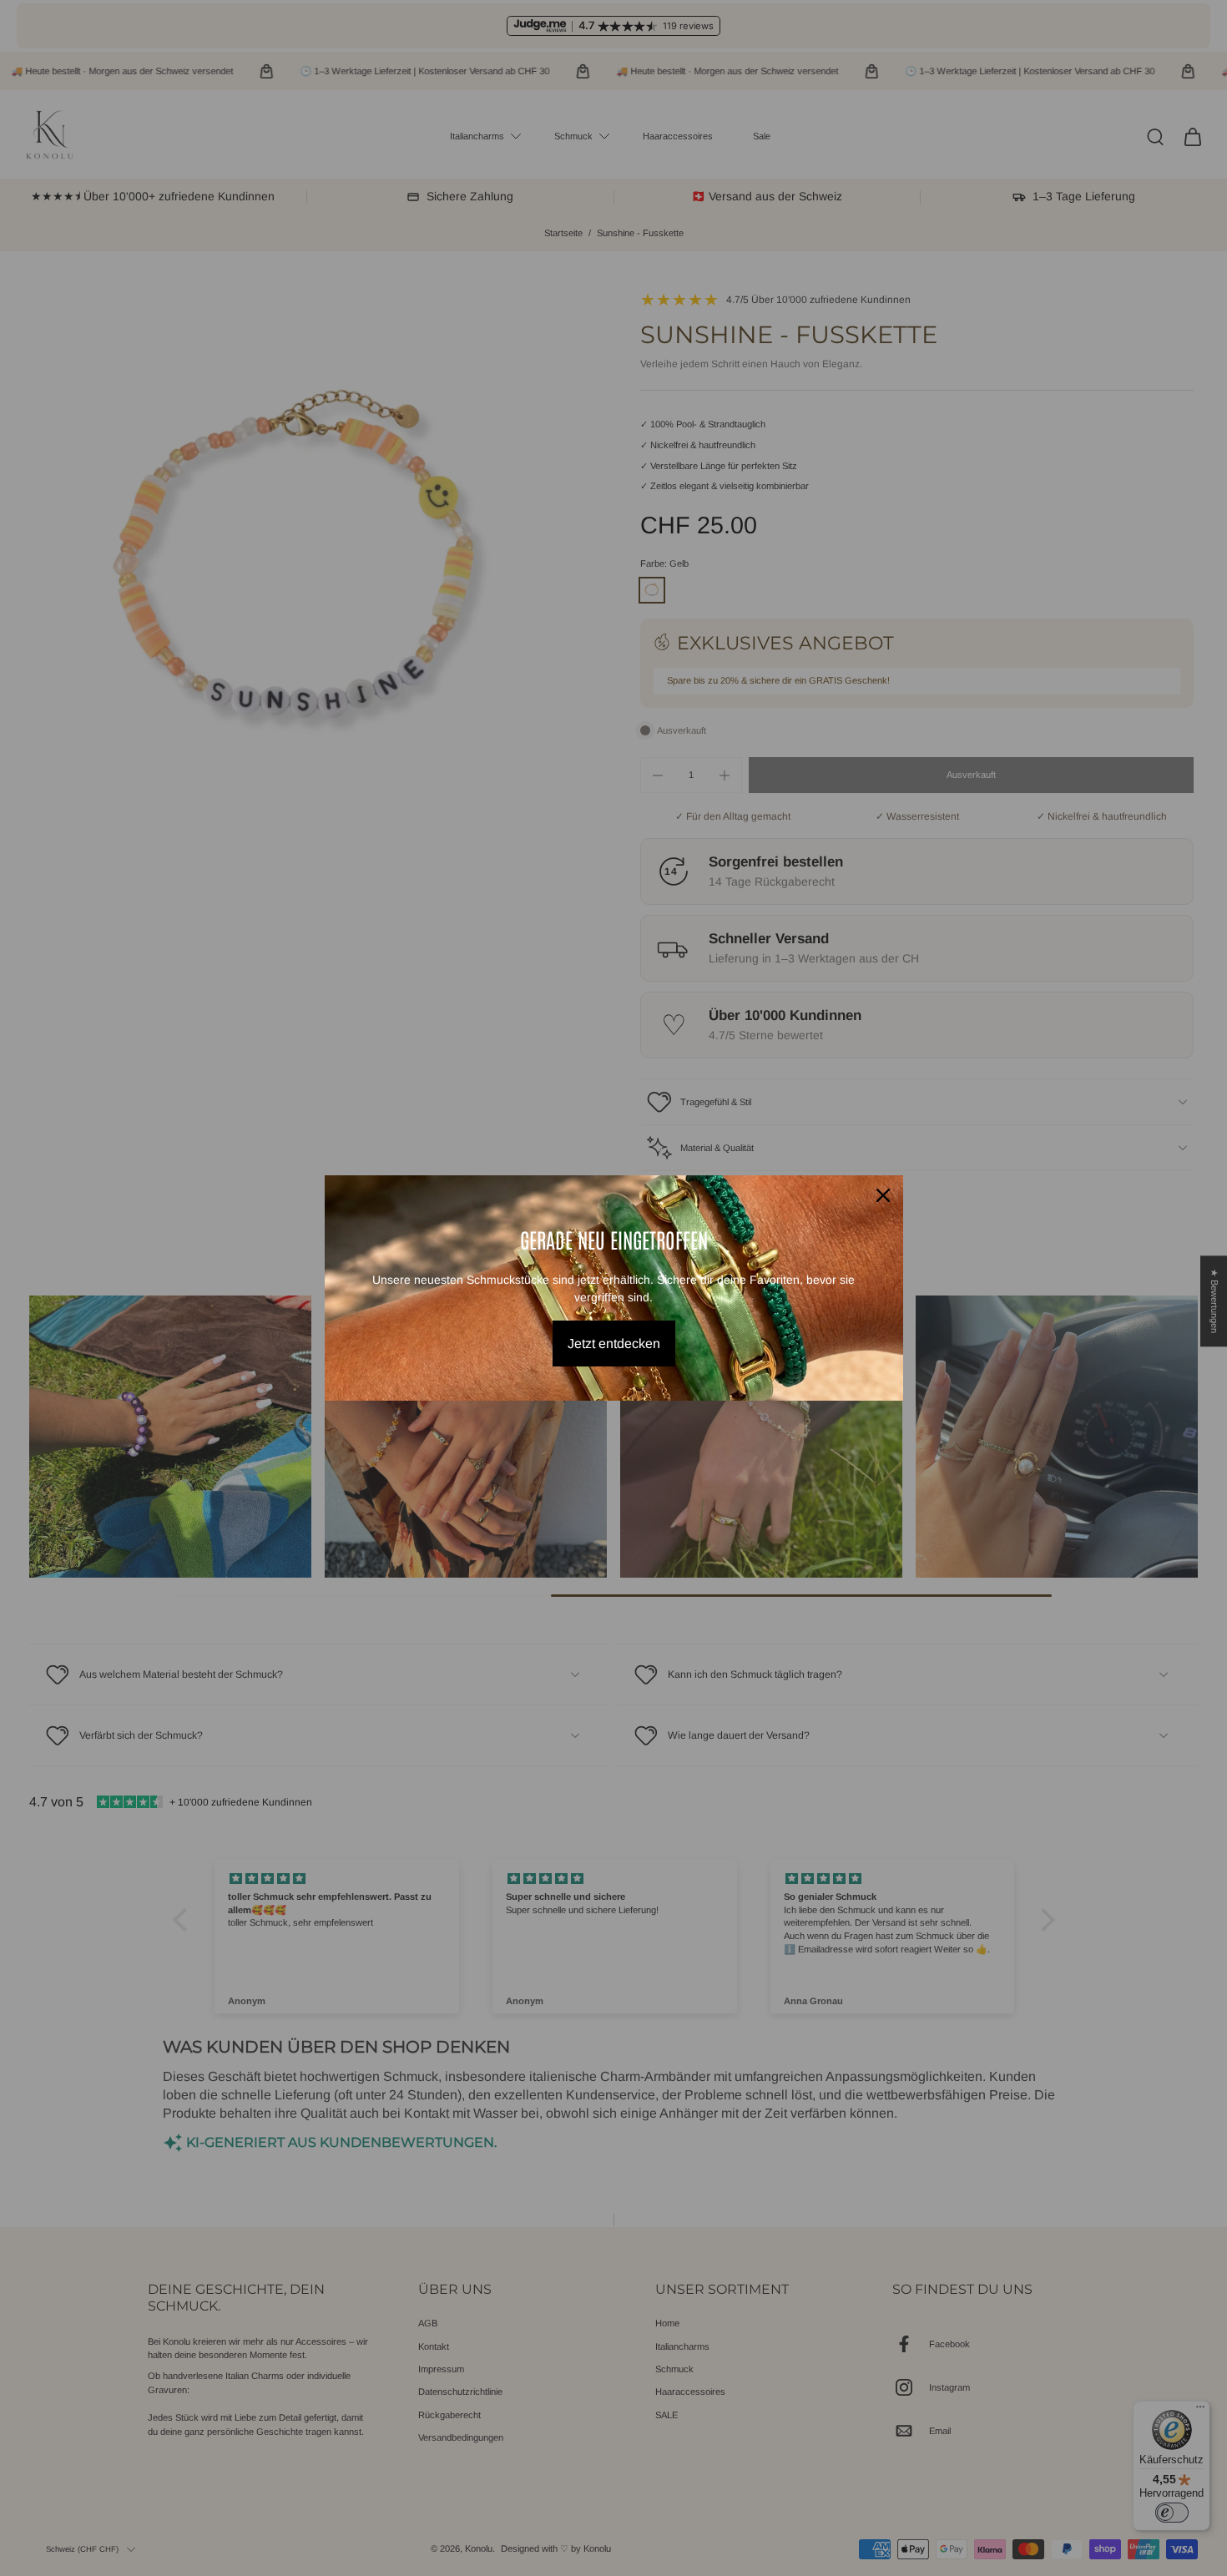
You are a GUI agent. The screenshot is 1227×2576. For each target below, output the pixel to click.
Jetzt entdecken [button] (614, 1344)
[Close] (883, 1195)
